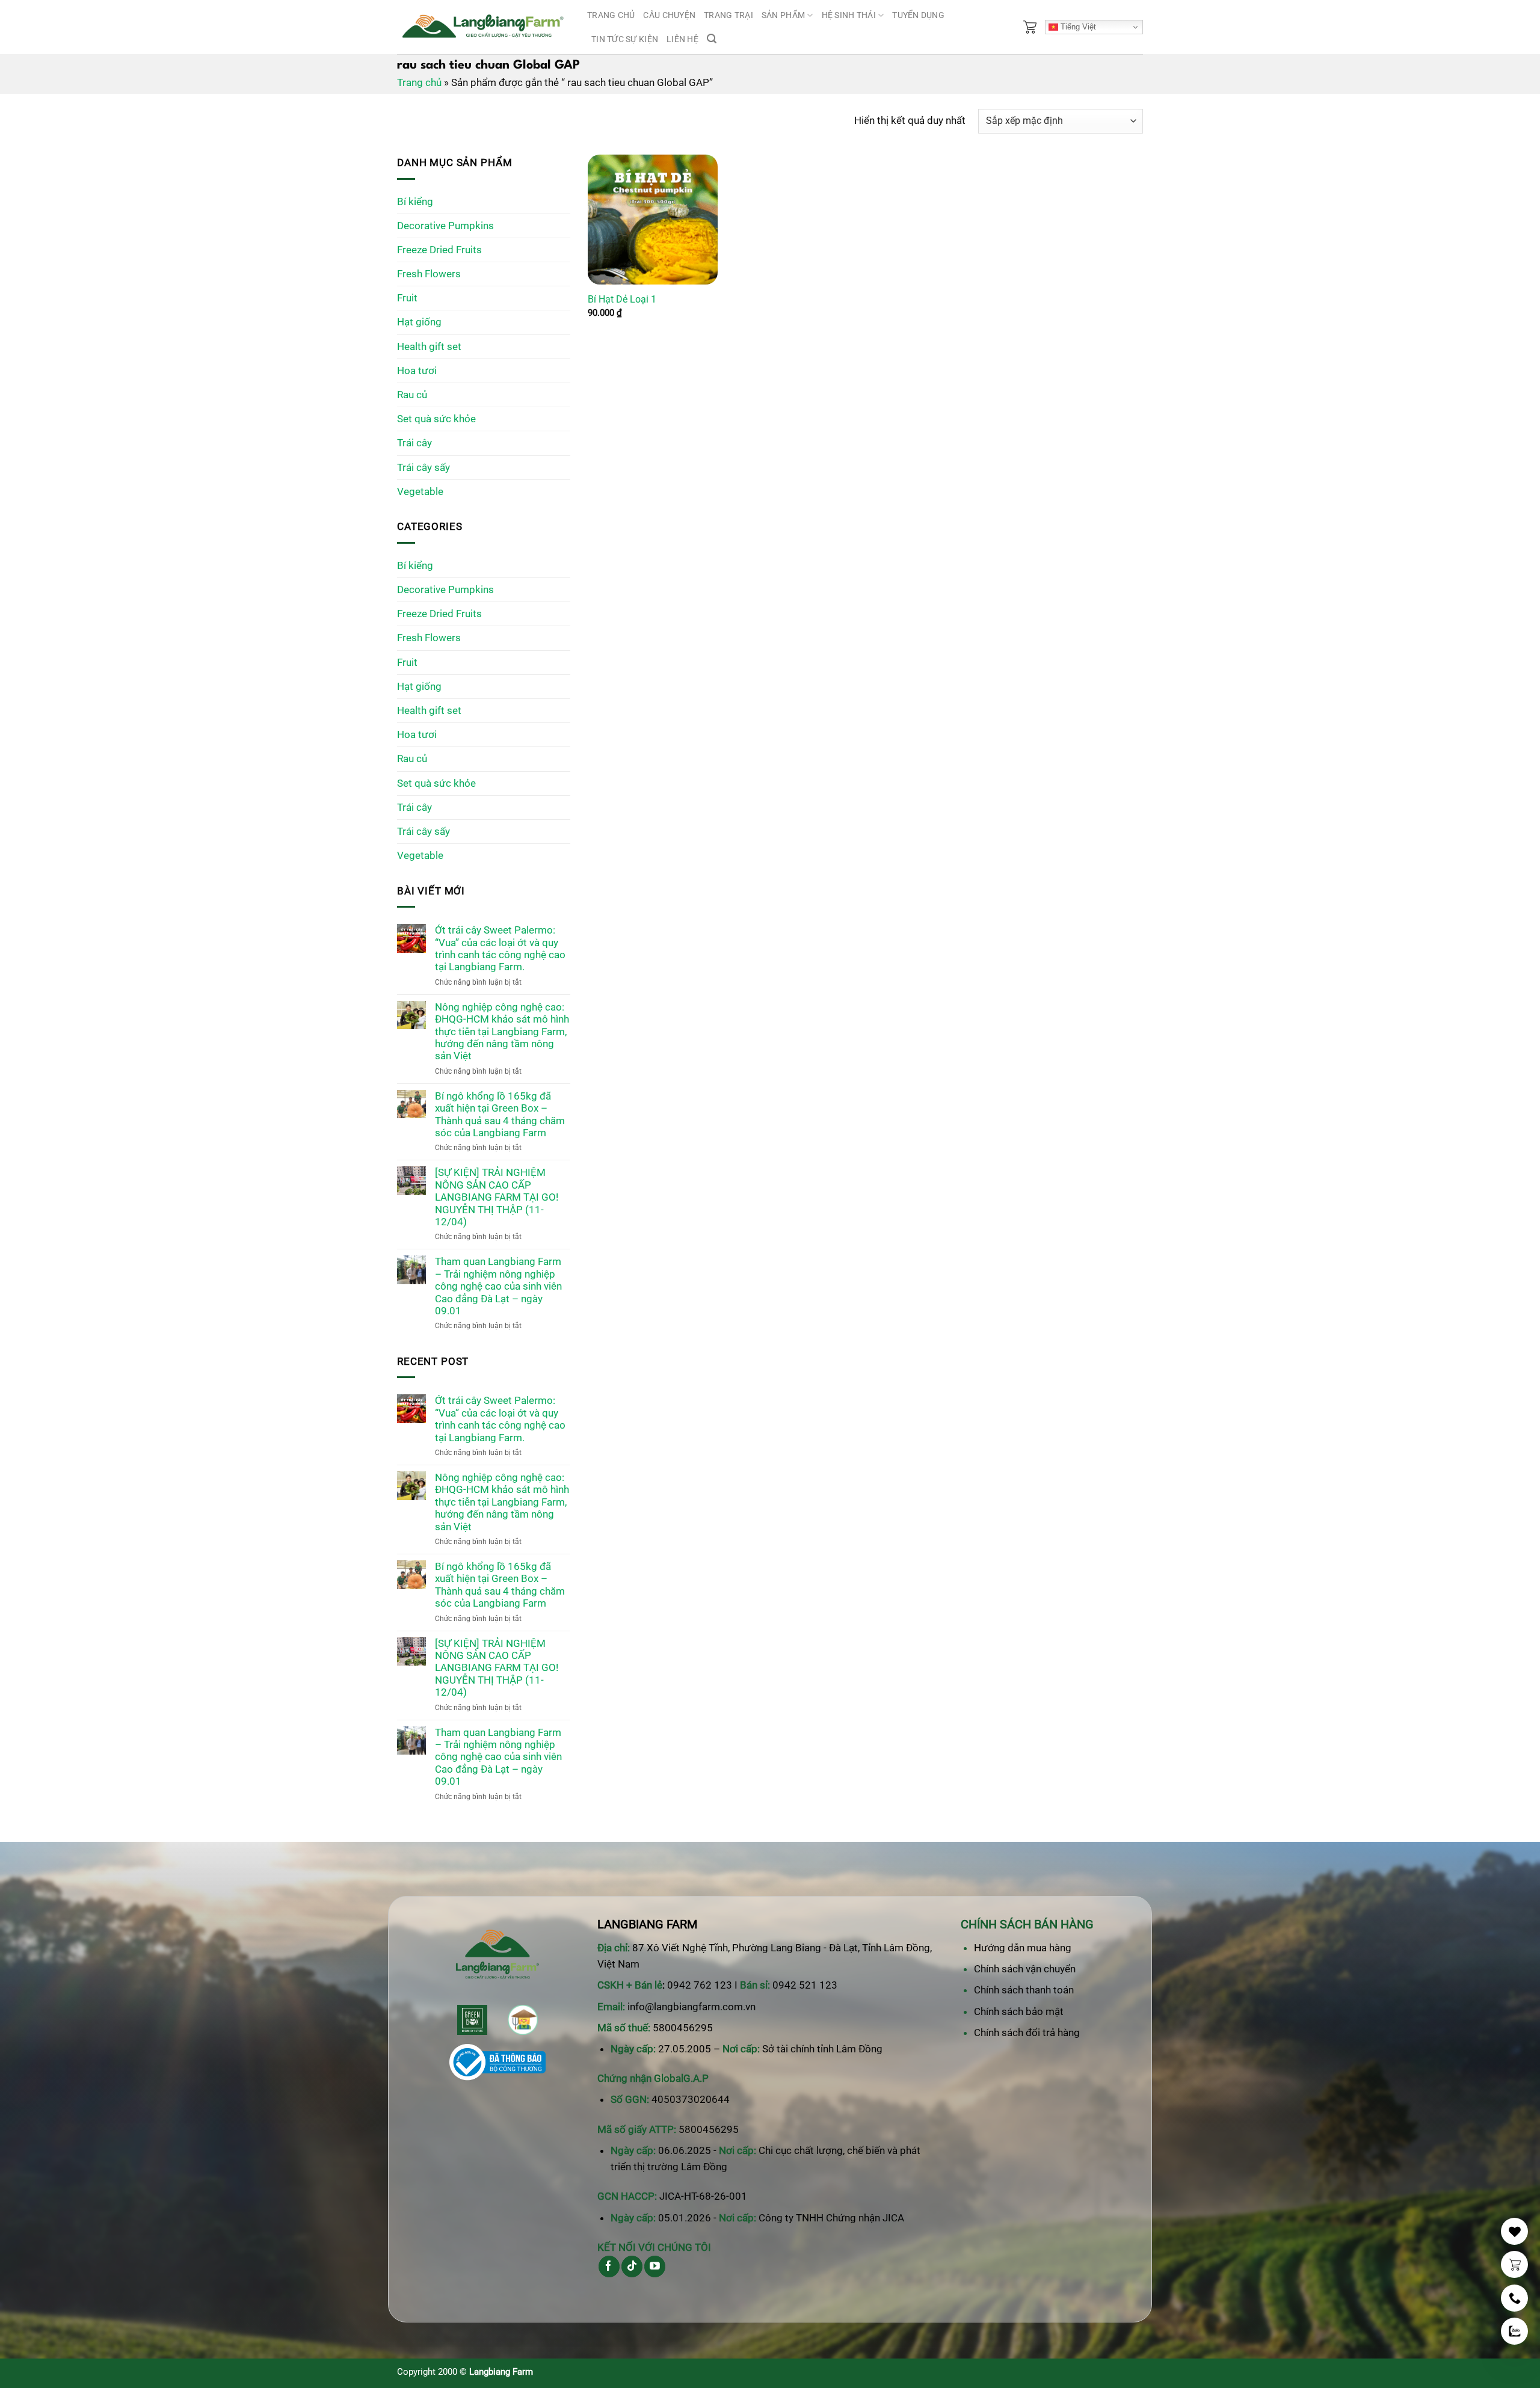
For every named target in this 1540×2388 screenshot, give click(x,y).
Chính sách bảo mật (1019, 2011)
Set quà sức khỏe (436, 419)
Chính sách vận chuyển (1025, 1969)
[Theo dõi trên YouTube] (655, 2266)
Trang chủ (611, 15)
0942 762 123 (700, 1985)
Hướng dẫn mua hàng (1023, 1948)
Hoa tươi (417, 371)
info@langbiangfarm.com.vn (691, 2007)
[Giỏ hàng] (1030, 27)
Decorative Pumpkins (445, 226)
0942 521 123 (805, 1985)
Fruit (407, 298)
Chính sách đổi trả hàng (1027, 2033)
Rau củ (412, 395)
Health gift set (429, 346)
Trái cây (414, 443)
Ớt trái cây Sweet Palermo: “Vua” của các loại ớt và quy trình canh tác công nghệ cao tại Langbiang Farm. (500, 948)
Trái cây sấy (423, 467)
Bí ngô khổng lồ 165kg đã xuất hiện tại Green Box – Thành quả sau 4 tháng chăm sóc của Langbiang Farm (500, 1114)
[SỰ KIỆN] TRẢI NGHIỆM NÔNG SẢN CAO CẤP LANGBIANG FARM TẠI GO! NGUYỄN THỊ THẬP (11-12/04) (497, 1197)
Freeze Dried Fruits (439, 250)
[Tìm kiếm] (712, 39)
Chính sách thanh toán (1024, 1990)
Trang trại (728, 15)
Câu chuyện (669, 15)
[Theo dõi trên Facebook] (609, 2266)
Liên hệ (682, 39)
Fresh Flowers (429, 274)
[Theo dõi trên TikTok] (632, 2266)
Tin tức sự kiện (625, 39)
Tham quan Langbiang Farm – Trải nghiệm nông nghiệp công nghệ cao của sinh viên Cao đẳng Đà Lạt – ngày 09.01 (498, 1286)
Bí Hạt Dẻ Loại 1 (622, 299)
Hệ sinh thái (849, 15)
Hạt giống (419, 322)
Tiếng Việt (1077, 27)
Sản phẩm (783, 15)
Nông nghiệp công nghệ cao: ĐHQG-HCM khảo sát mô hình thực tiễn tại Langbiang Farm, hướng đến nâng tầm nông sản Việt (502, 1032)
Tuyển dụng (918, 15)
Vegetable (420, 491)
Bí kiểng (415, 202)
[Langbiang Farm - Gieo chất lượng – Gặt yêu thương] (483, 27)
